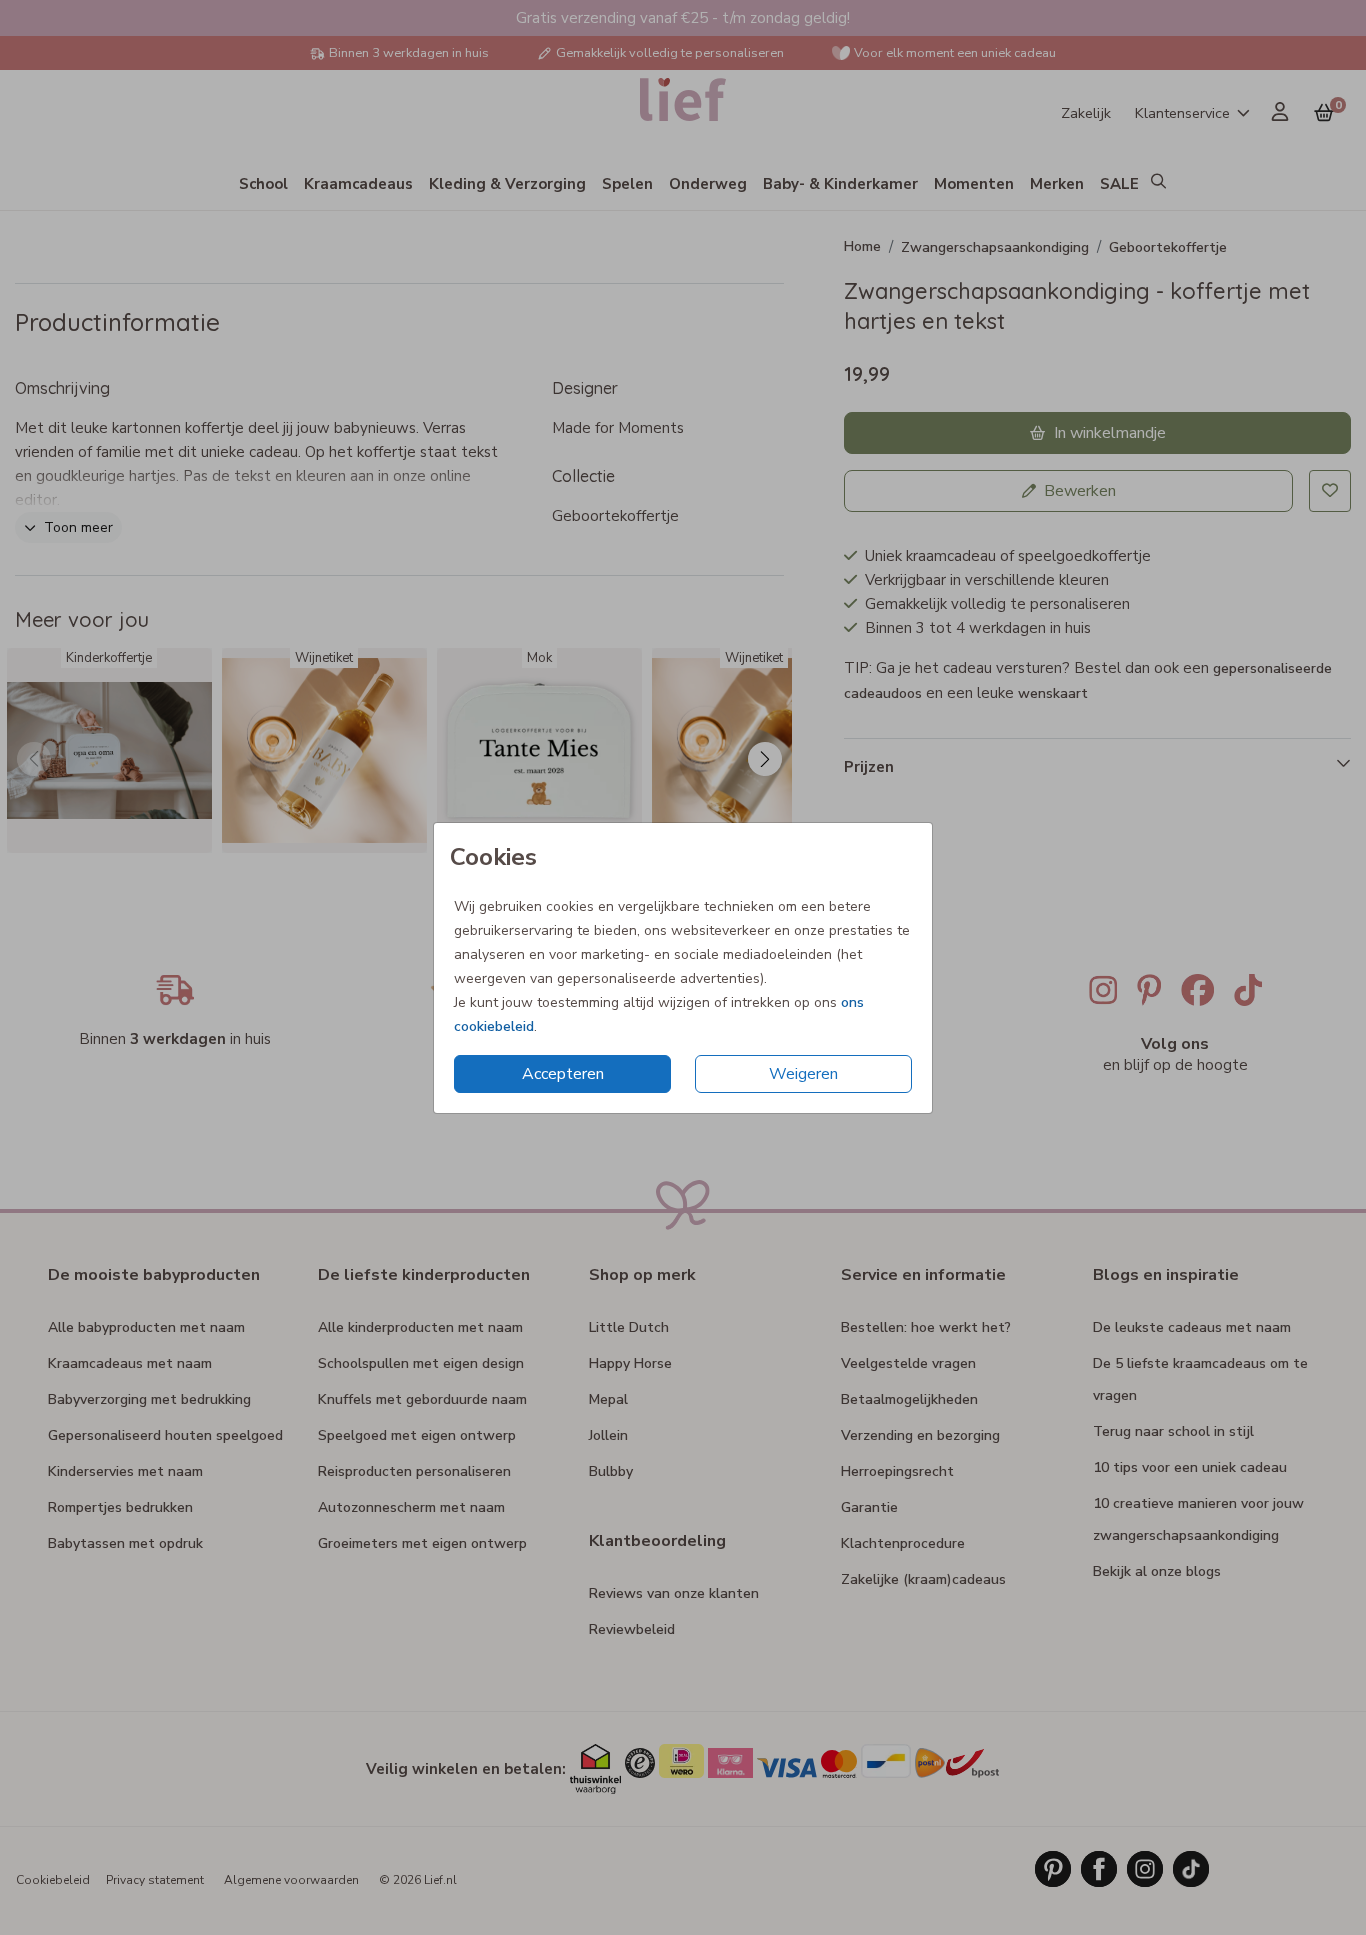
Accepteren (563, 1074)
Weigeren (803, 1074)
